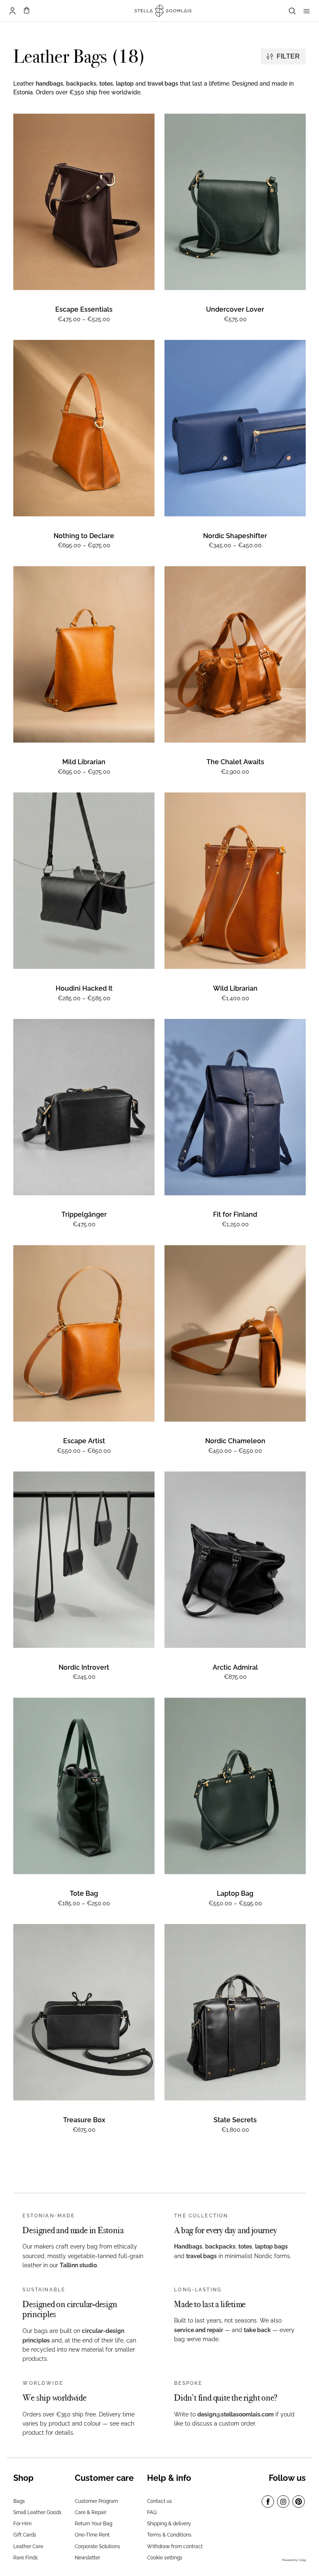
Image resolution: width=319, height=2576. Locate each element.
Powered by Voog (294, 2560)
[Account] (12, 11)
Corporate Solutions (97, 2546)
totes (106, 84)
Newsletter (87, 2558)
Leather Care (28, 2546)
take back (257, 2330)
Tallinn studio (78, 2265)
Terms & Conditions (169, 2535)
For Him (22, 2524)
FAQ (152, 2512)
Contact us (159, 2501)
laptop (125, 84)
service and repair (199, 2330)
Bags (19, 2501)
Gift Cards (25, 2535)
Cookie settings (165, 2558)
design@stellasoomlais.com (236, 2414)
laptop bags (271, 2246)
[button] (27, 11)
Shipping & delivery (169, 2524)
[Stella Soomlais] (160, 11)
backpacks (81, 84)
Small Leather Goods (37, 2512)
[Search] (292, 11)
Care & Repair (91, 2512)
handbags (49, 84)
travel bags (163, 84)
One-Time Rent (92, 2535)
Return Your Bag (93, 2524)
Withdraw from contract (175, 2546)
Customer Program (96, 2501)
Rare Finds (26, 2558)
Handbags (188, 2246)
